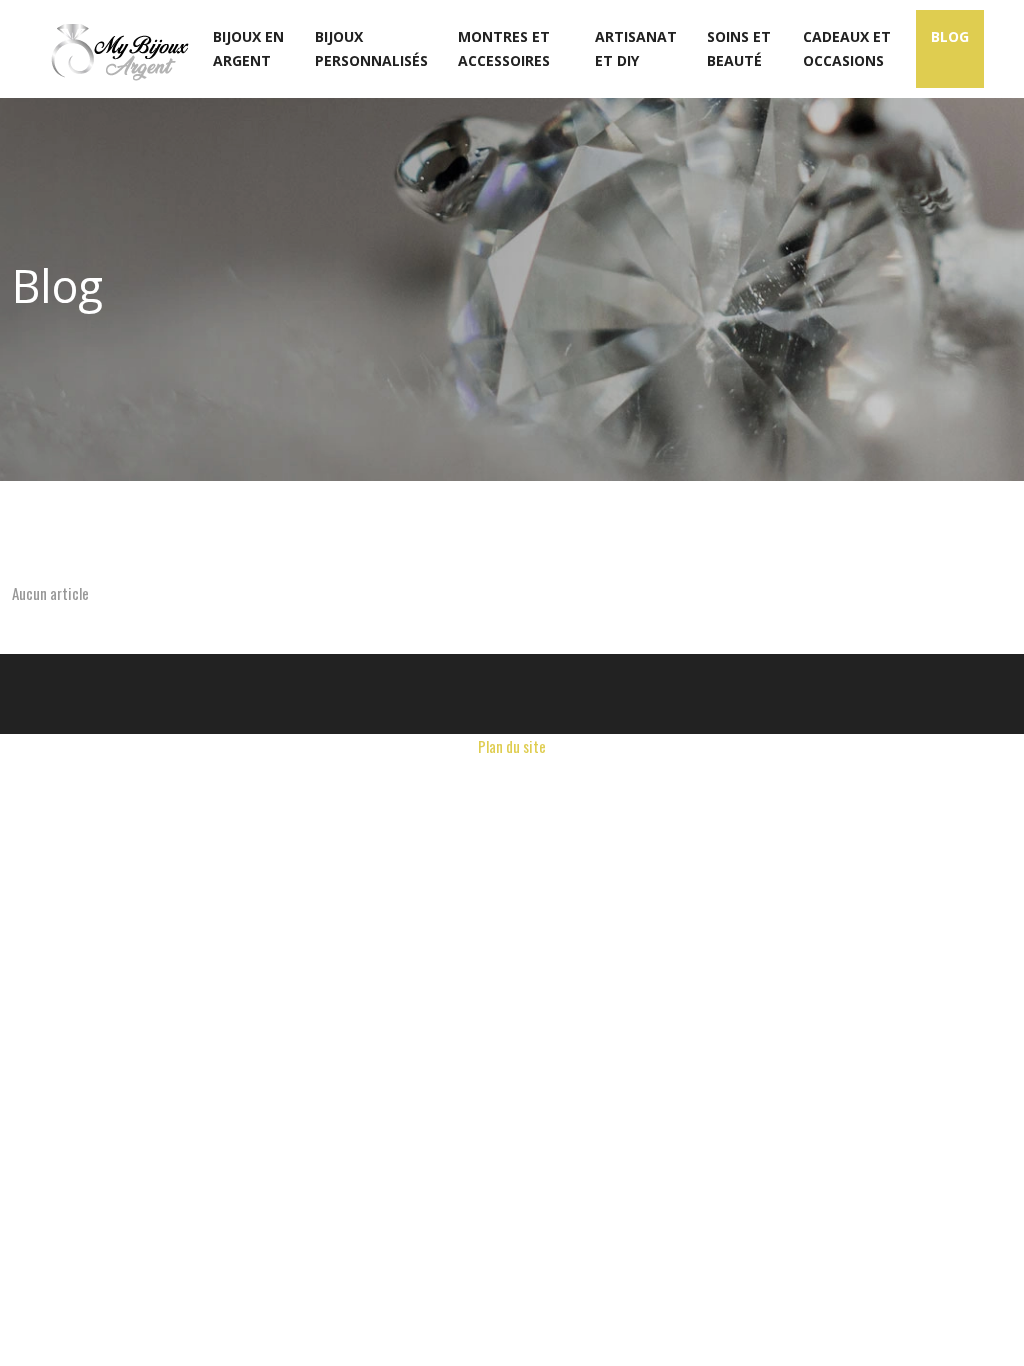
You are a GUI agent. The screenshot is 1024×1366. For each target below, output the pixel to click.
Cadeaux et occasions (847, 48)
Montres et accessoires (504, 48)
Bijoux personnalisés (371, 48)
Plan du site (512, 746)
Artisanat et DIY (636, 48)
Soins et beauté (739, 48)
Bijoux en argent (248, 48)
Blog (950, 36)
